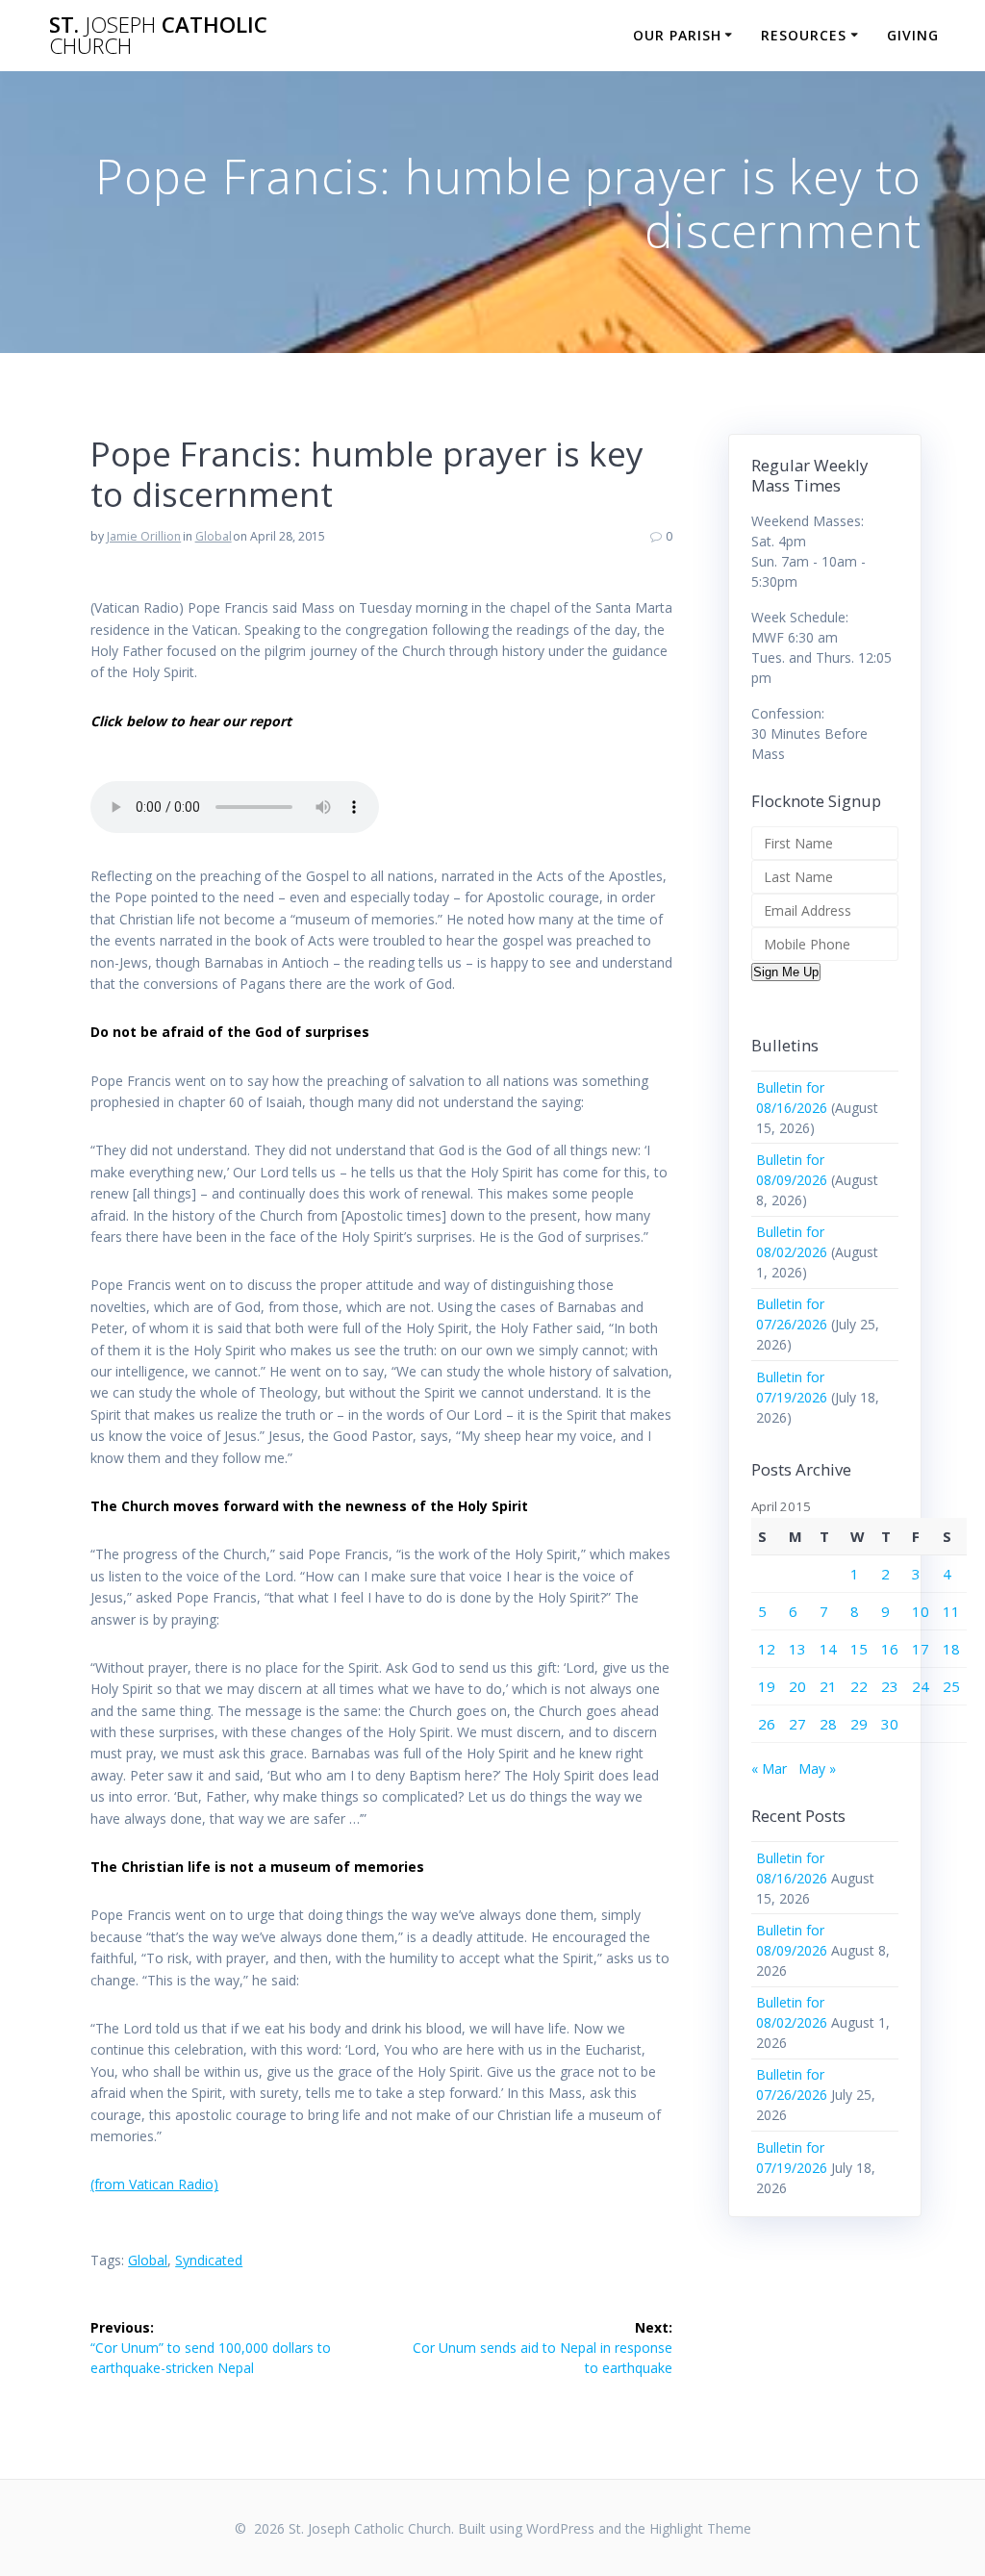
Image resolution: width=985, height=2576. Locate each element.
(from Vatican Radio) (154, 2184)
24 (921, 1686)
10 (921, 1611)
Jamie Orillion (144, 536)
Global (214, 536)
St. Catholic (158, 36)
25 (951, 1686)
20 (797, 1686)
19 (767, 1686)
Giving (913, 35)
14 (828, 1649)
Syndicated (209, 2260)
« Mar (769, 1768)
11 (951, 1611)
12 (767, 1649)
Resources (804, 35)
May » (817, 1768)
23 (890, 1686)
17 (921, 1649)
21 (828, 1686)
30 (890, 1724)
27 (797, 1724)
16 (890, 1649)
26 (767, 1724)
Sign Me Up (786, 972)
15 (859, 1649)
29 (859, 1724)
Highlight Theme (700, 2528)
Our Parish (677, 35)
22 (859, 1686)
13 (797, 1649)
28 (828, 1724)
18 (951, 1649)
